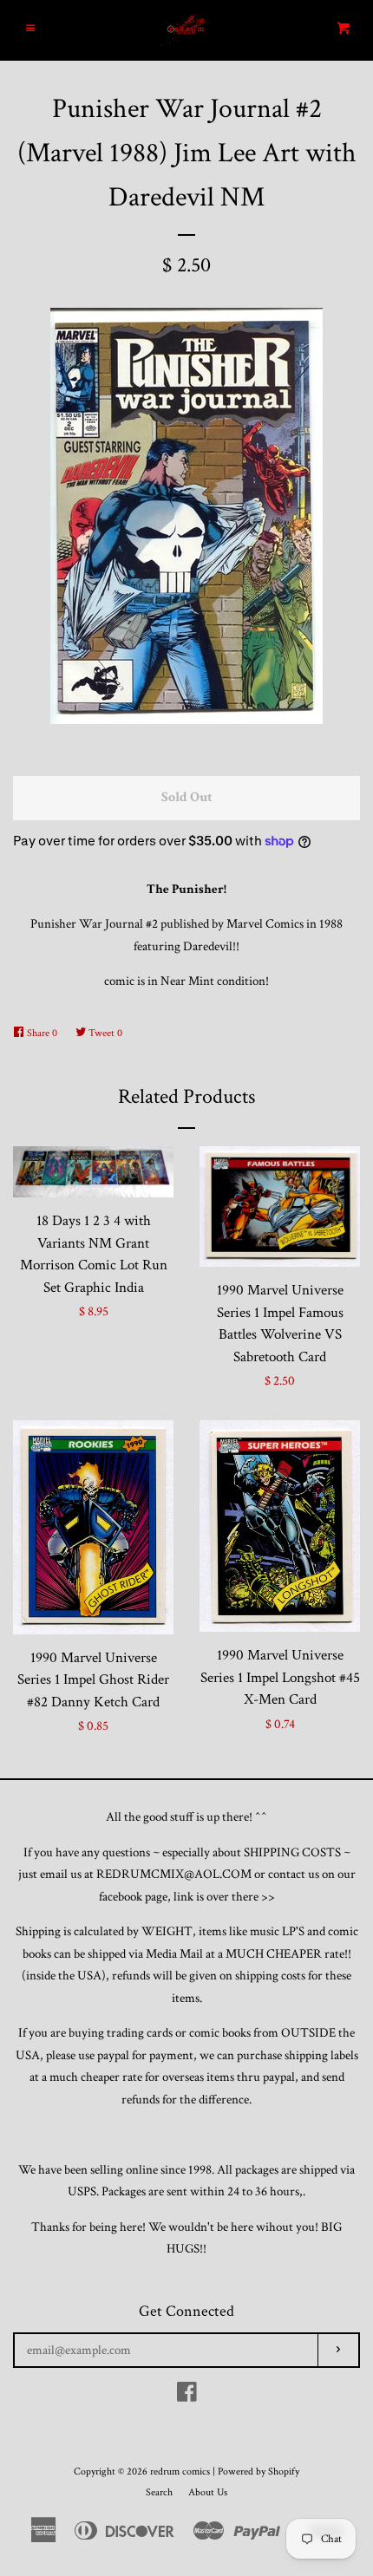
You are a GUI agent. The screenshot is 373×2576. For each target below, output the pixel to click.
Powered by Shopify (258, 2472)
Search (159, 2492)
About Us (208, 2492)
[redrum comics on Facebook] (187, 2396)
